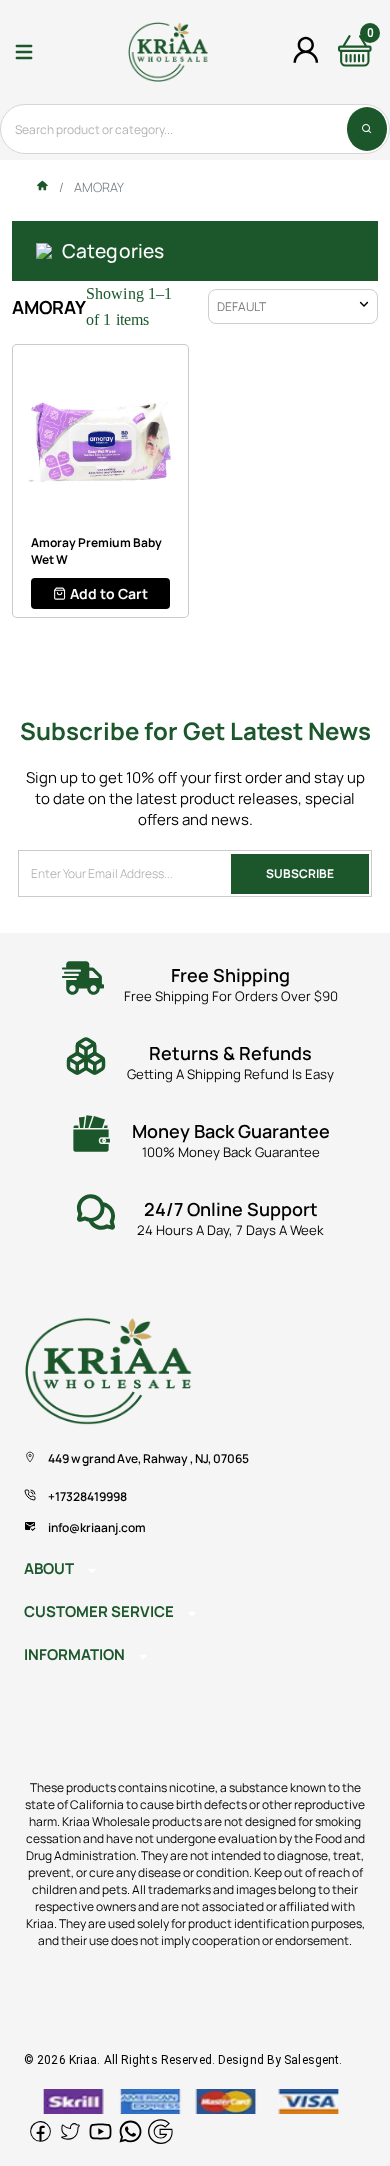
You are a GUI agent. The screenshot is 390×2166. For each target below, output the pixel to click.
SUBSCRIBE (300, 873)
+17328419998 (87, 1496)
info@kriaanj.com (97, 1527)
